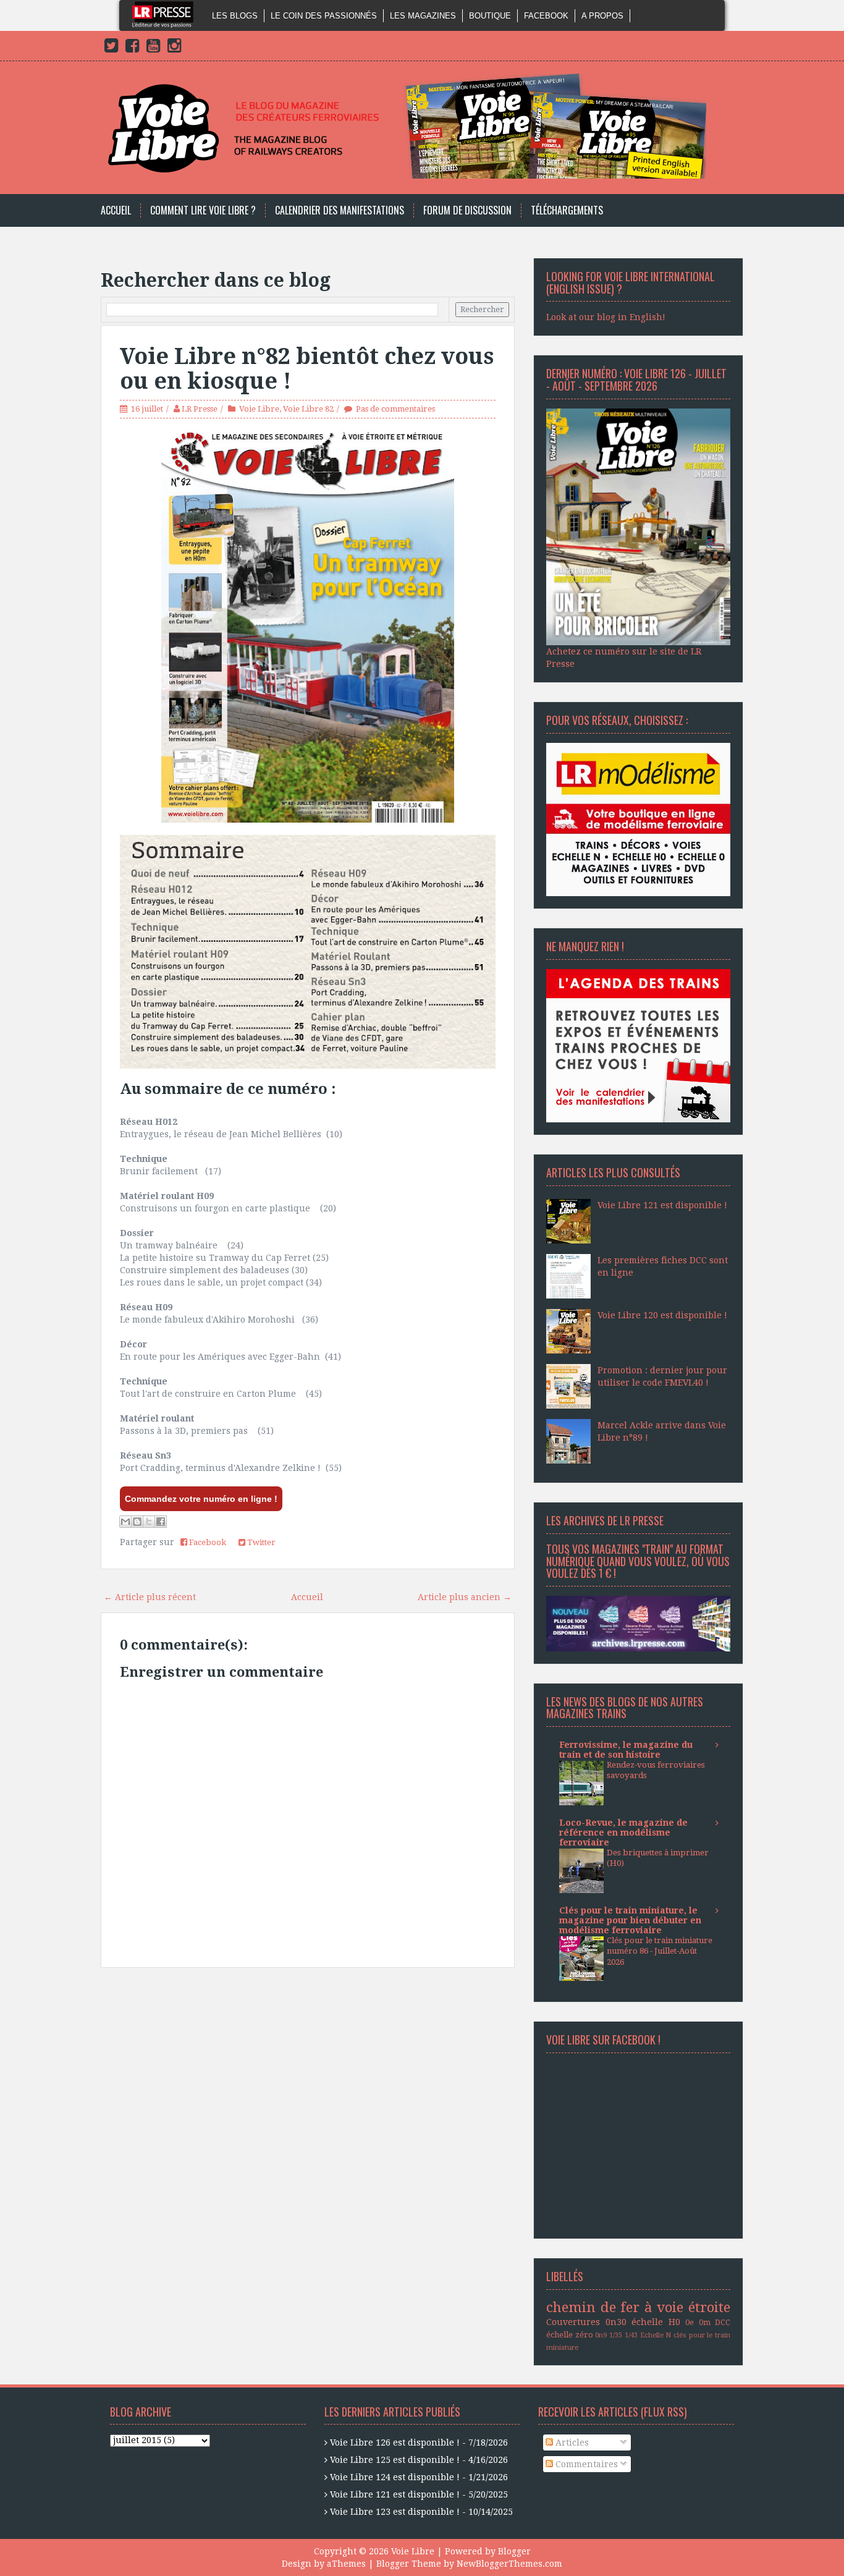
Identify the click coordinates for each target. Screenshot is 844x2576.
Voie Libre (259, 409)
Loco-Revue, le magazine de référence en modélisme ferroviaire (623, 1832)
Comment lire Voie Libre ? (203, 210)
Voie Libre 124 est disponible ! (395, 2477)
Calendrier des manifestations (340, 210)
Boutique (490, 16)
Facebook (546, 16)
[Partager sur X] (149, 1522)
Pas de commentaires (395, 409)
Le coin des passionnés (324, 16)
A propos (602, 16)
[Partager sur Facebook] (161, 1522)
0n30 (616, 2322)
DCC (723, 2322)
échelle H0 (656, 2322)
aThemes (346, 2564)
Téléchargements (567, 210)
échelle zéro (570, 2335)
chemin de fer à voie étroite (638, 2307)
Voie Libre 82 (308, 409)
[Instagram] (174, 48)
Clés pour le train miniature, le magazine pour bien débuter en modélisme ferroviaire (630, 1920)
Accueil (116, 210)
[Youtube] (153, 48)
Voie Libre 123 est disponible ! (395, 2512)
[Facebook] (132, 48)
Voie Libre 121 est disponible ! (662, 1205)
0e (690, 2322)
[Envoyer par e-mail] (125, 1522)
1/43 (631, 2335)
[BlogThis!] (137, 1522)
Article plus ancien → (465, 1597)
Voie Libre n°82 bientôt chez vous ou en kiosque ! (307, 369)
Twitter (260, 1542)
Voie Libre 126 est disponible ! (395, 2443)
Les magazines (423, 16)
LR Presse (200, 409)
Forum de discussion (467, 210)
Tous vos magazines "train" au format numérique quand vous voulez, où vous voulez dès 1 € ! (638, 1561)
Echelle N (656, 2335)
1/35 (616, 2335)
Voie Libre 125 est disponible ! (395, 2460)
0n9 (601, 2335)
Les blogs (235, 16)
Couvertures (573, 2322)
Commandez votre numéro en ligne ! (201, 1499)
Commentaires (585, 2464)
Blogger (514, 2551)
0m (705, 2322)
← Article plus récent (150, 1597)
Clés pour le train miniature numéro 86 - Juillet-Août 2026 (660, 1951)
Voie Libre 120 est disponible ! (662, 1315)
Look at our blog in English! (606, 317)
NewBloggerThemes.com (509, 2564)
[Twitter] (111, 48)
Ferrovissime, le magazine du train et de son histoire (626, 1750)
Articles (571, 2443)
